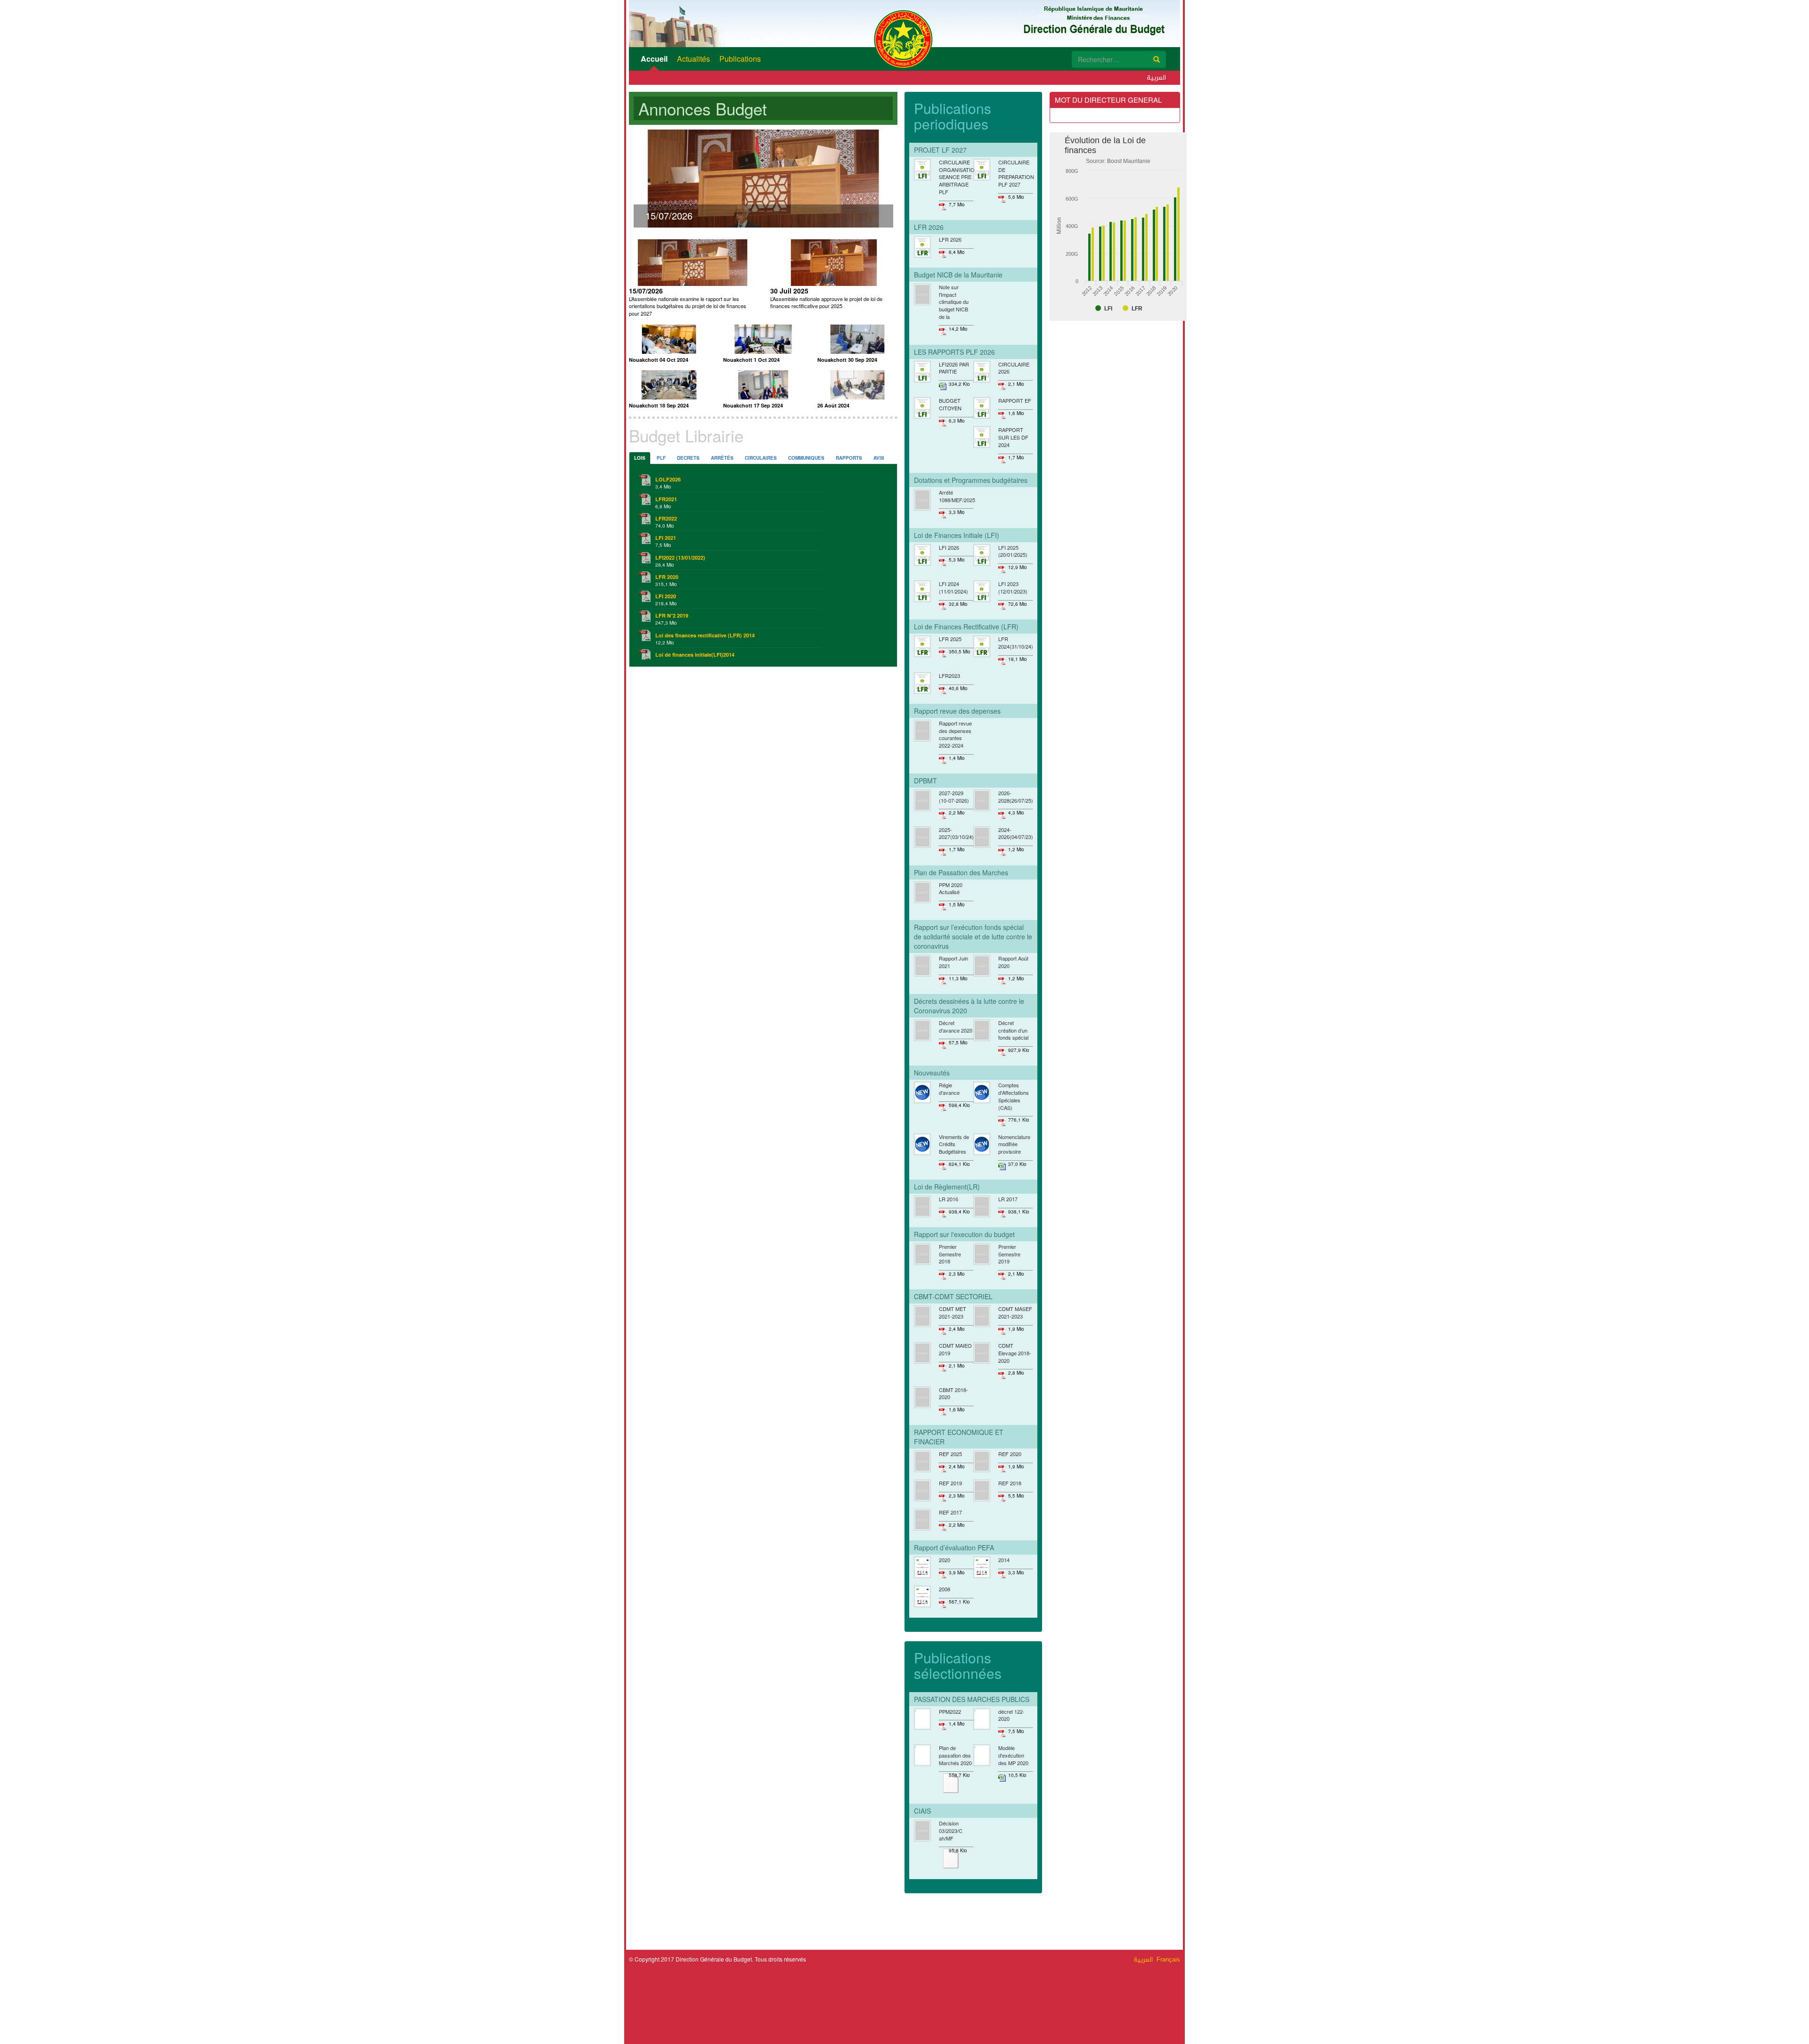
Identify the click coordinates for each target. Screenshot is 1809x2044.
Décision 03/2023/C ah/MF (951, 1830)
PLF (661, 458)
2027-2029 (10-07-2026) (954, 797)
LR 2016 (949, 1199)
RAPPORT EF (1015, 400)
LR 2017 (1008, 1199)
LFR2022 (666, 518)
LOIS (640, 458)
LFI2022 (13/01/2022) (680, 558)
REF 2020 (1010, 1454)
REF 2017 (950, 1512)
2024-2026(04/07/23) (1016, 833)
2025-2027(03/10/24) (956, 833)
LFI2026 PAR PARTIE (954, 368)
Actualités (693, 59)
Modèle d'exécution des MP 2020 (1013, 1755)
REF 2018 (1010, 1483)
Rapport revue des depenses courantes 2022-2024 (955, 734)
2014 (1004, 1560)
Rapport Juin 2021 (953, 962)
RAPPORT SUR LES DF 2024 (1013, 437)
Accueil (654, 59)
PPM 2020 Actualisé (951, 888)
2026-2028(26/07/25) (1016, 797)
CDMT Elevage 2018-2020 (1015, 1353)
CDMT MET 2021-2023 (953, 1312)
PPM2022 (950, 1711)
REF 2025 (950, 1454)
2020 (945, 1560)
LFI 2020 (666, 596)
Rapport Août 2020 (1013, 962)
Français (1168, 1959)
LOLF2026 (668, 479)
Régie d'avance (949, 1089)
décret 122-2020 (1011, 1715)
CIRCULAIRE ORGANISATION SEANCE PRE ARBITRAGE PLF (959, 177)
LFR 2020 (667, 577)
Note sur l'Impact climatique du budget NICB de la (954, 302)
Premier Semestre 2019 (1009, 1254)
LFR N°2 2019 (672, 615)
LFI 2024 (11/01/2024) (953, 587)
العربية (1156, 78)
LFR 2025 (950, 639)
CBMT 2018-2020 (953, 1393)
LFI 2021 (666, 538)
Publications (740, 59)
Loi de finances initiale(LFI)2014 (695, 655)
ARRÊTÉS (722, 458)
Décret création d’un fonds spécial (1013, 1030)
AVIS (879, 458)
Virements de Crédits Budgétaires (954, 1144)
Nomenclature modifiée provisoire (1014, 1144)
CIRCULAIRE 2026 (1014, 368)
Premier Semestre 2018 (950, 1254)
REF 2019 (950, 1483)
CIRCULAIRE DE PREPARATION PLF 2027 (1016, 173)
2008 (945, 1589)
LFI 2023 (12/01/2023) (1013, 587)
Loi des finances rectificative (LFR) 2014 (705, 635)
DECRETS (688, 458)
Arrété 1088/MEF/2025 (957, 496)
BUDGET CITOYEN (950, 404)
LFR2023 (949, 676)
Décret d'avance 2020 (956, 1026)
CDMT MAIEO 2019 (955, 1349)
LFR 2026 (950, 239)
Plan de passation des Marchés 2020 (955, 1755)
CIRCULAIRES (761, 458)
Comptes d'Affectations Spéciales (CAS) (1014, 1096)
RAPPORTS (849, 458)
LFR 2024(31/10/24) (1016, 643)
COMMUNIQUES (806, 458)
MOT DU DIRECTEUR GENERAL (1108, 100)
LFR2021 (666, 499)
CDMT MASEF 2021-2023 (1015, 1312)
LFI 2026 (949, 547)
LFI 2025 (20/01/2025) (1013, 551)
